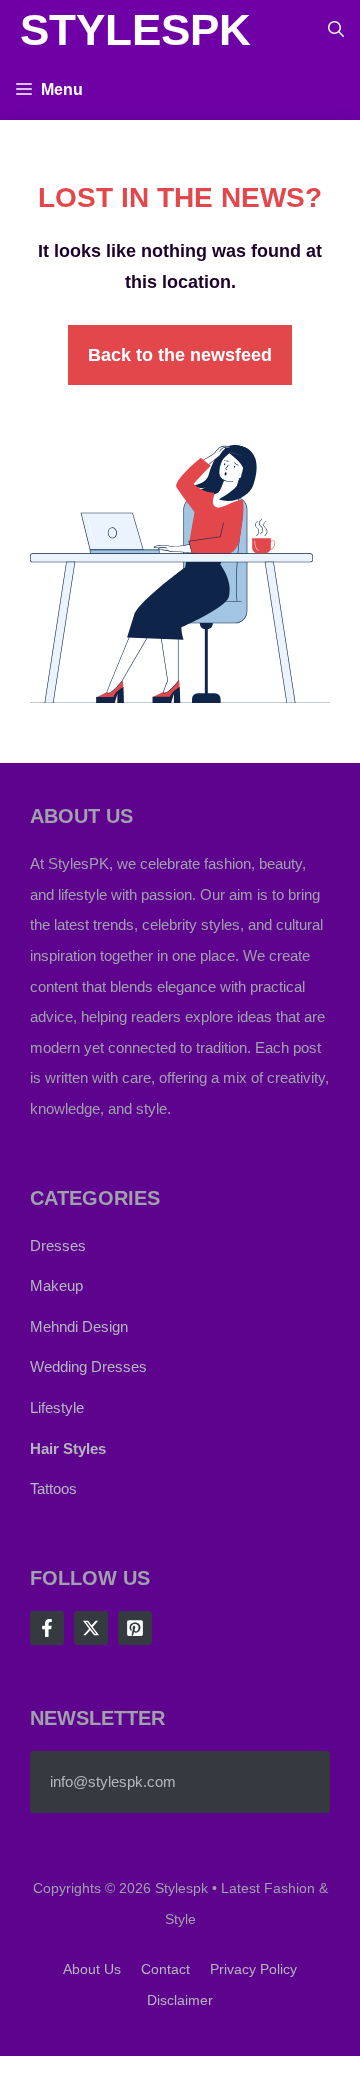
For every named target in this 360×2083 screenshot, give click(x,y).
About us (92, 1969)
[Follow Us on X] (91, 1628)
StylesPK (135, 29)
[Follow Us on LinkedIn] (135, 1628)
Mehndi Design (79, 1326)
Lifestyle (57, 1407)
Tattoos (53, 1488)
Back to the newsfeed (180, 355)
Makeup (56, 1285)
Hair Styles (68, 1448)
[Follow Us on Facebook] (47, 1628)
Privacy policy (253, 1969)
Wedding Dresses (88, 1366)
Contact (165, 1969)
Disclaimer (180, 2000)
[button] (336, 30)
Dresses (58, 1245)
